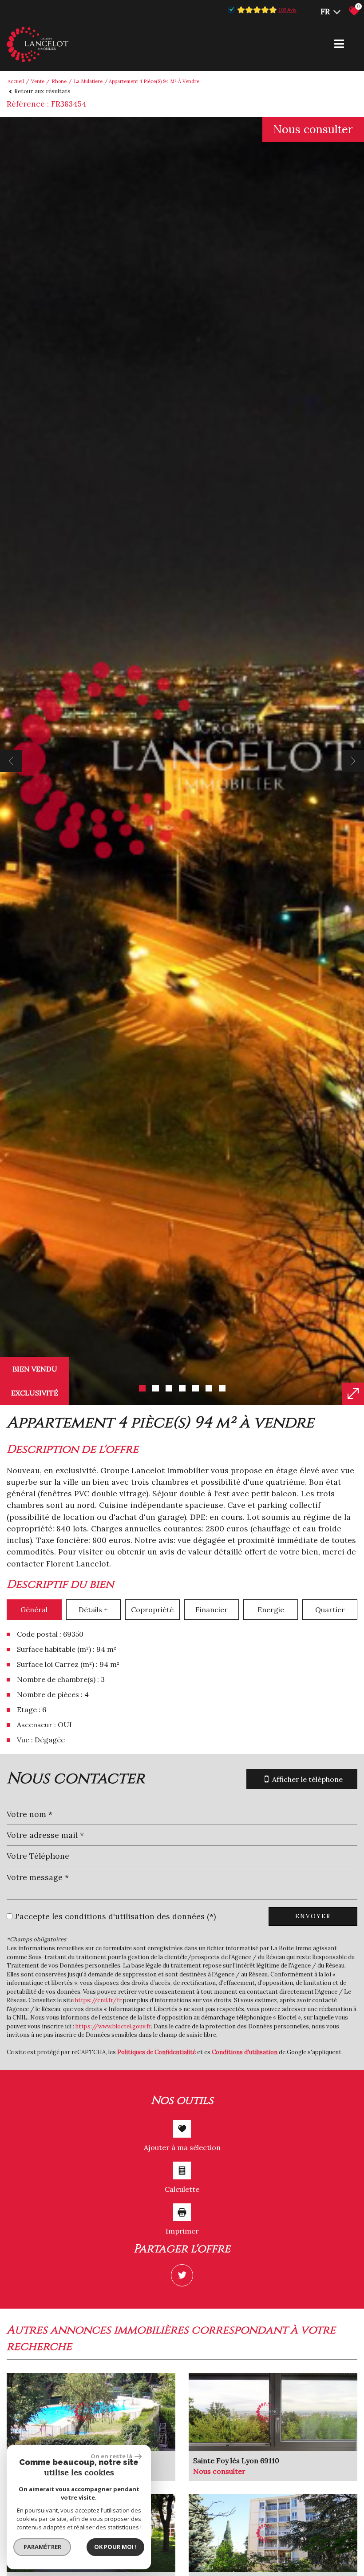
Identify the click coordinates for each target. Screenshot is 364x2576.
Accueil (16, 81)
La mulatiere (88, 81)
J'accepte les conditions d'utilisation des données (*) (115, 1916)
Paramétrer (42, 2547)
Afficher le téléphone (307, 1779)
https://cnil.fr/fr (98, 2000)
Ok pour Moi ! (115, 2547)
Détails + (93, 1610)
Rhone (59, 81)
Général (34, 1610)
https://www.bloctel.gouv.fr (113, 2026)
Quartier (330, 1610)
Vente (38, 81)
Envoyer (313, 1916)
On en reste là (111, 2456)
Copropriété (152, 1610)
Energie (271, 1610)
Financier (212, 1610)
